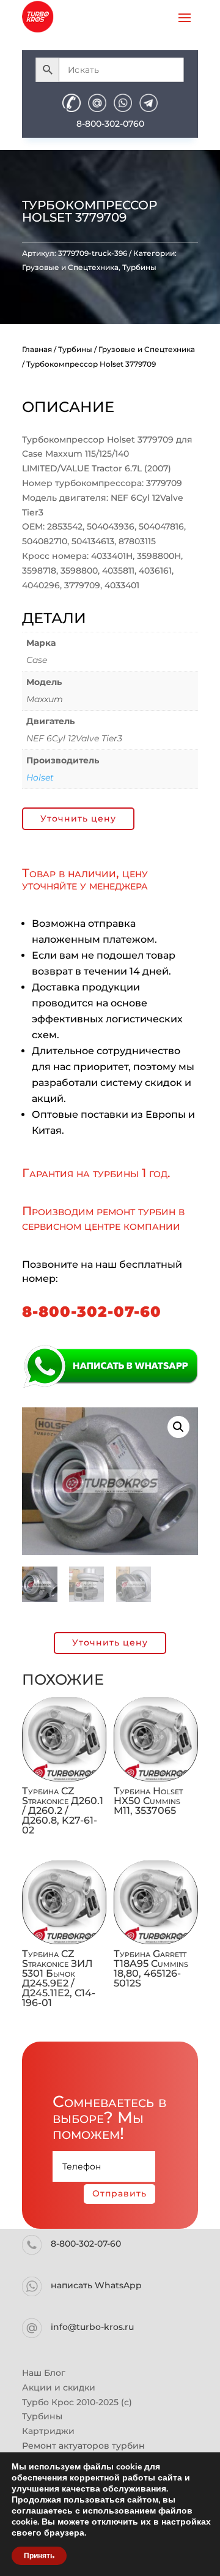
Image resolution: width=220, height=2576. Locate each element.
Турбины (139, 267)
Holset (40, 777)
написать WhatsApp (96, 2285)
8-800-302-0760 (110, 124)
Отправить (119, 2193)
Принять (39, 2556)
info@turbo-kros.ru (92, 2327)
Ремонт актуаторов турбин (83, 2446)
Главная (37, 349)
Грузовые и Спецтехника (70, 267)
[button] (178, 1427)
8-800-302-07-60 (92, 1312)
